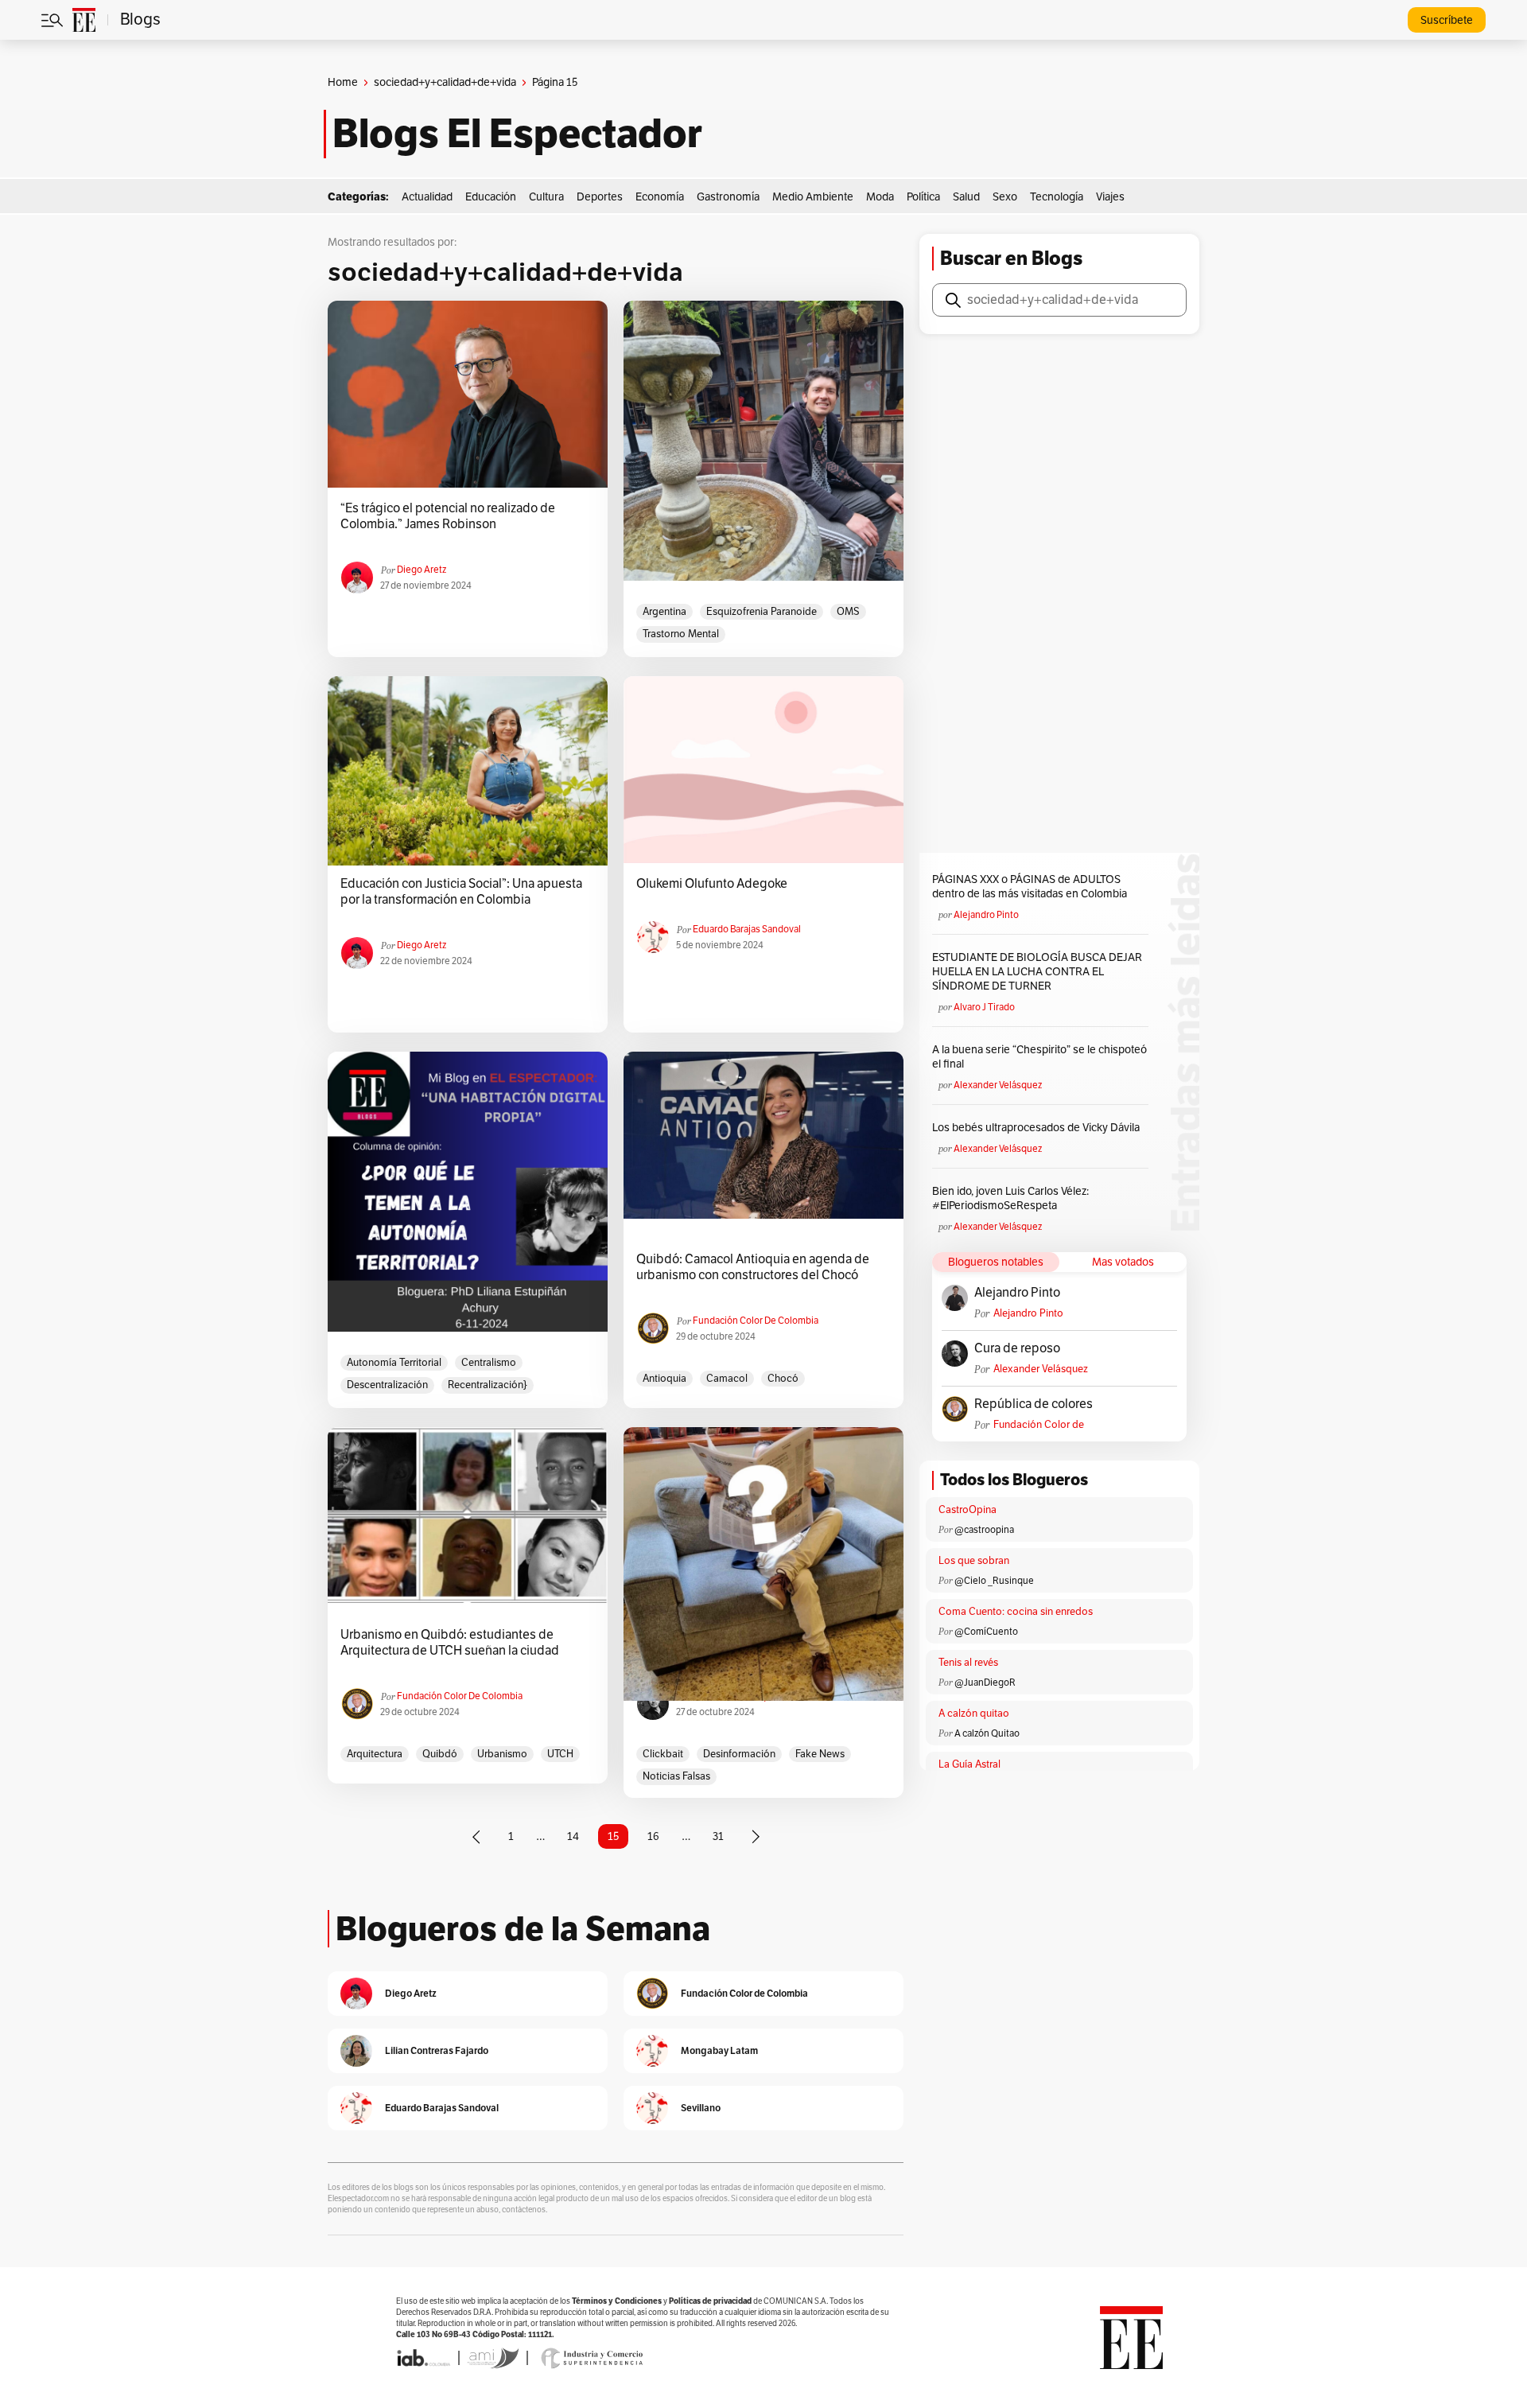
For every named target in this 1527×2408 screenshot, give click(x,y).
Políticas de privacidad (710, 2301)
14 (573, 1836)
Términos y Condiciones (617, 2301)
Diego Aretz (422, 570)
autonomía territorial (394, 1363)
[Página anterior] (476, 1837)
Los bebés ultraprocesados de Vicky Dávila (1038, 1128)
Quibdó (440, 1754)
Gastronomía (728, 197)
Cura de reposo (1017, 1348)
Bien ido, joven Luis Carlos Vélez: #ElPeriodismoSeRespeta (1010, 1198)
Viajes (1110, 197)
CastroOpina (967, 1510)
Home (343, 82)
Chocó (783, 1379)
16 (653, 1836)
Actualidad (427, 197)
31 (718, 1836)
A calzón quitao (974, 1714)
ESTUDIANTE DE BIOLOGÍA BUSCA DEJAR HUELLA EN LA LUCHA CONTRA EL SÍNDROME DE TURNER (1037, 972)
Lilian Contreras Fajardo (437, 2050)
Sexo (1005, 197)
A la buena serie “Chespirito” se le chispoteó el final (1039, 1057)
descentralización (387, 1385)
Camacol (727, 1379)
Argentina (664, 612)
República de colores (1034, 1404)
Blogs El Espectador (517, 134)
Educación (491, 197)
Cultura (546, 197)
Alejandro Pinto (986, 915)
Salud (966, 197)
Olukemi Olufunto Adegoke (712, 884)
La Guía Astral (969, 1764)
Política (923, 197)
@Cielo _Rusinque (994, 1581)
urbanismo (502, 1754)
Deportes (600, 197)
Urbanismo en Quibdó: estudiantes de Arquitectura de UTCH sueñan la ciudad (450, 1643)
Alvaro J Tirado (984, 1007)
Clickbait (663, 1754)
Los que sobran (974, 1561)
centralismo (489, 1363)
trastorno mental (681, 634)
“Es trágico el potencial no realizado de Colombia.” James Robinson (448, 516)
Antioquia (664, 1379)
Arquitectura (375, 1754)
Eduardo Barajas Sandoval (747, 929)
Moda (880, 197)
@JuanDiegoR (985, 1682)
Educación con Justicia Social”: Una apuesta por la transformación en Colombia (461, 892)
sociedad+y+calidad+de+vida (445, 82)
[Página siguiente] (756, 1837)
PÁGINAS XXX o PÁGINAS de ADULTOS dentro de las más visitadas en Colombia (1030, 887)
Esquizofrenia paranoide (762, 612)
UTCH (560, 1754)
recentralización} (488, 1385)
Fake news (820, 1754)
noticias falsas (676, 1776)
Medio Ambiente (813, 197)
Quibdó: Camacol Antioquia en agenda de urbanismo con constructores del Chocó (753, 1267)
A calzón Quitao (987, 1733)
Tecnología (1057, 197)
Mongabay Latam (719, 2050)
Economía (660, 197)
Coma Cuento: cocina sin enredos (1016, 1612)
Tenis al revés (968, 1663)
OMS (848, 612)
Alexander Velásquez (998, 1085)
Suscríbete (1447, 20)
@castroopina (984, 1530)
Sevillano (701, 2108)
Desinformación (739, 1754)
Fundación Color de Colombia (756, 1321)
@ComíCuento (986, 1632)
